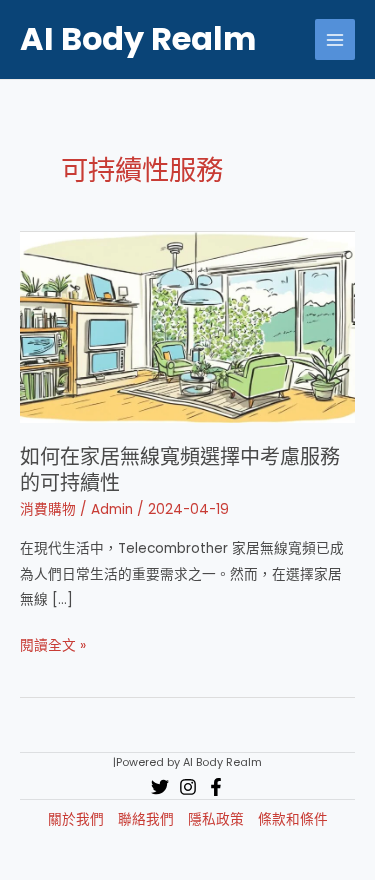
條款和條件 (293, 819)
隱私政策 (216, 819)
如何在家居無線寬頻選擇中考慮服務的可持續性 (180, 470)
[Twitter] (160, 787)
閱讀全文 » (53, 646)
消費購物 (48, 509)
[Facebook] (216, 787)
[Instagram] (188, 787)
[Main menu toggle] (335, 39)
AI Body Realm (138, 38)
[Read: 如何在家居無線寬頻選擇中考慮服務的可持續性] (187, 326)
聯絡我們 (146, 819)
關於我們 (76, 819)
